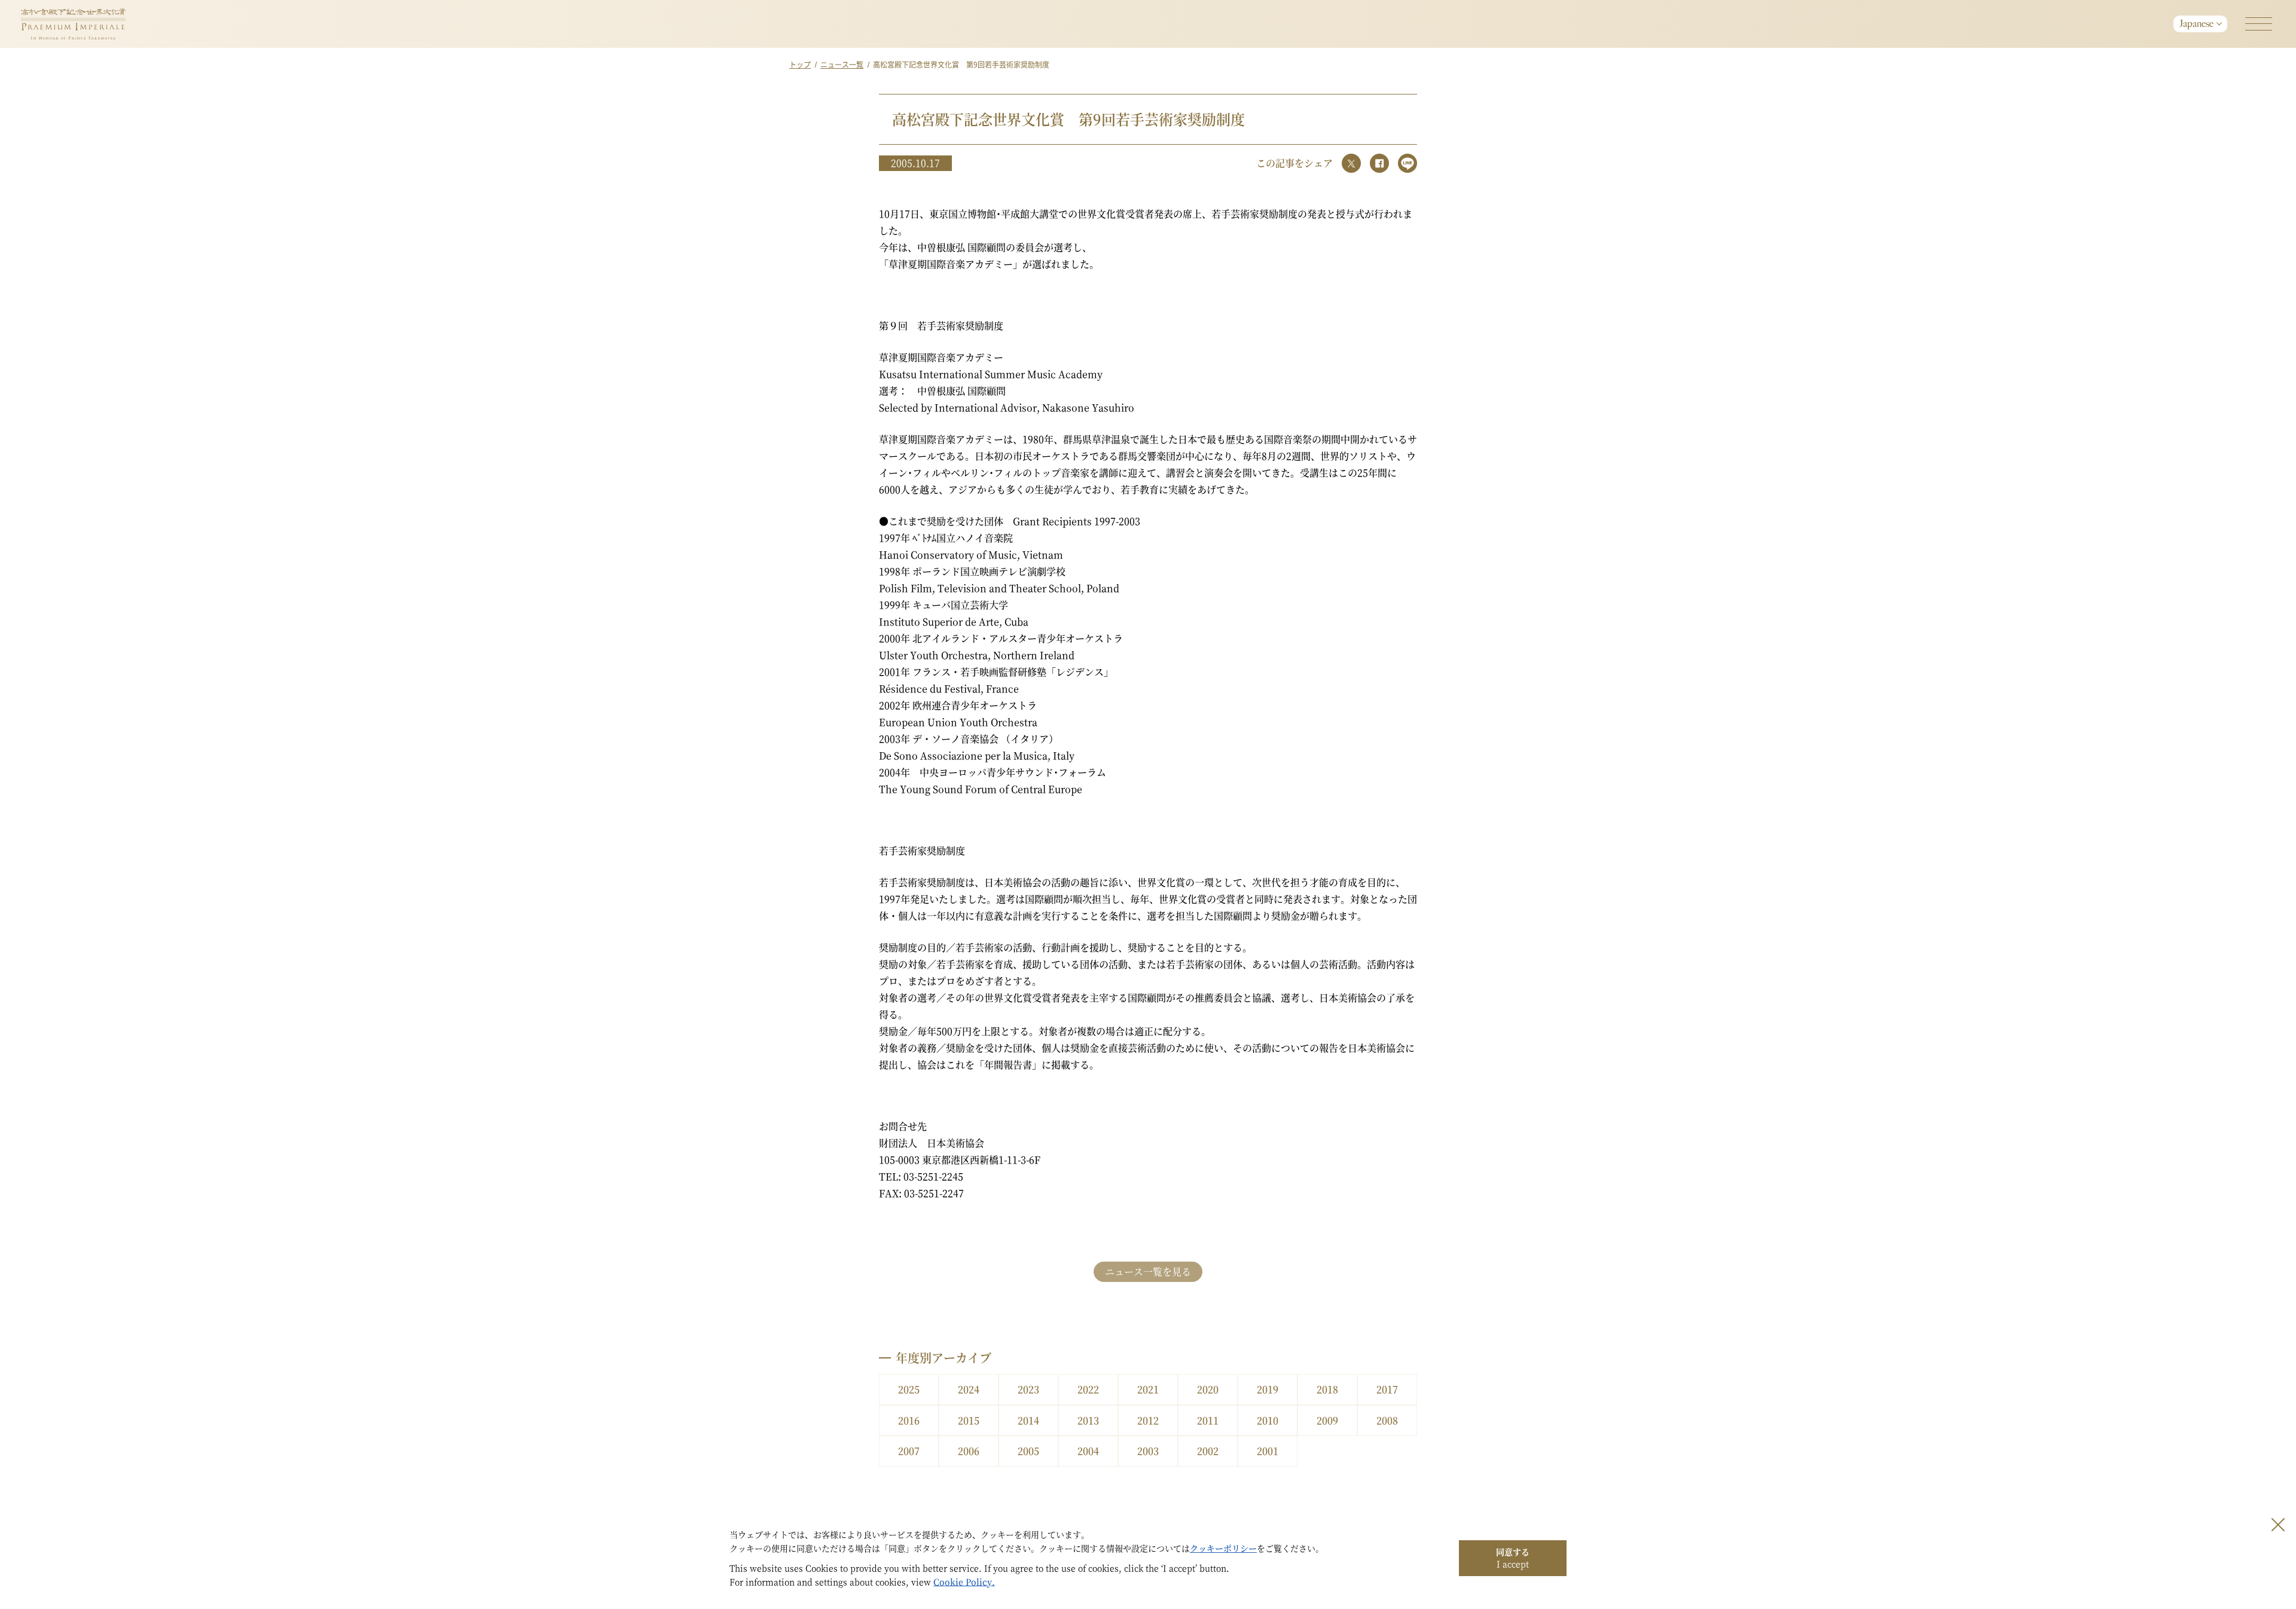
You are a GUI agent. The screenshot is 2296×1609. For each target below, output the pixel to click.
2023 (1028, 1389)
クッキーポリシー (1223, 1548)
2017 (1387, 1389)
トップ (800, 64)
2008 (1387, 1420)
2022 (1088, 1389)
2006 (969, 1451)
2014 (1028, 1420)
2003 (1148, 1451)
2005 (1028, 1451)
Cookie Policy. (964, 1581)
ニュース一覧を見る (1148, 1271)
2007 (909, 1451)
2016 (909, 1420)
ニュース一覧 (842, 64)
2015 (969, 1420)
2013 (1088, 1420)
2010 (1268, 1420)
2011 (1208, 1420)
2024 (969, 1389)
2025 (909, 1389)
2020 (1208, 1389)
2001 (1268, 1451)
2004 (1088, 1451)
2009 (1327, 1420)
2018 (1327, 1389)
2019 (1268, 1389)
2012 (1148, 1420)
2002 (1208, 1451)
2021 (1148, 1389)
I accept (1513, 1558)
